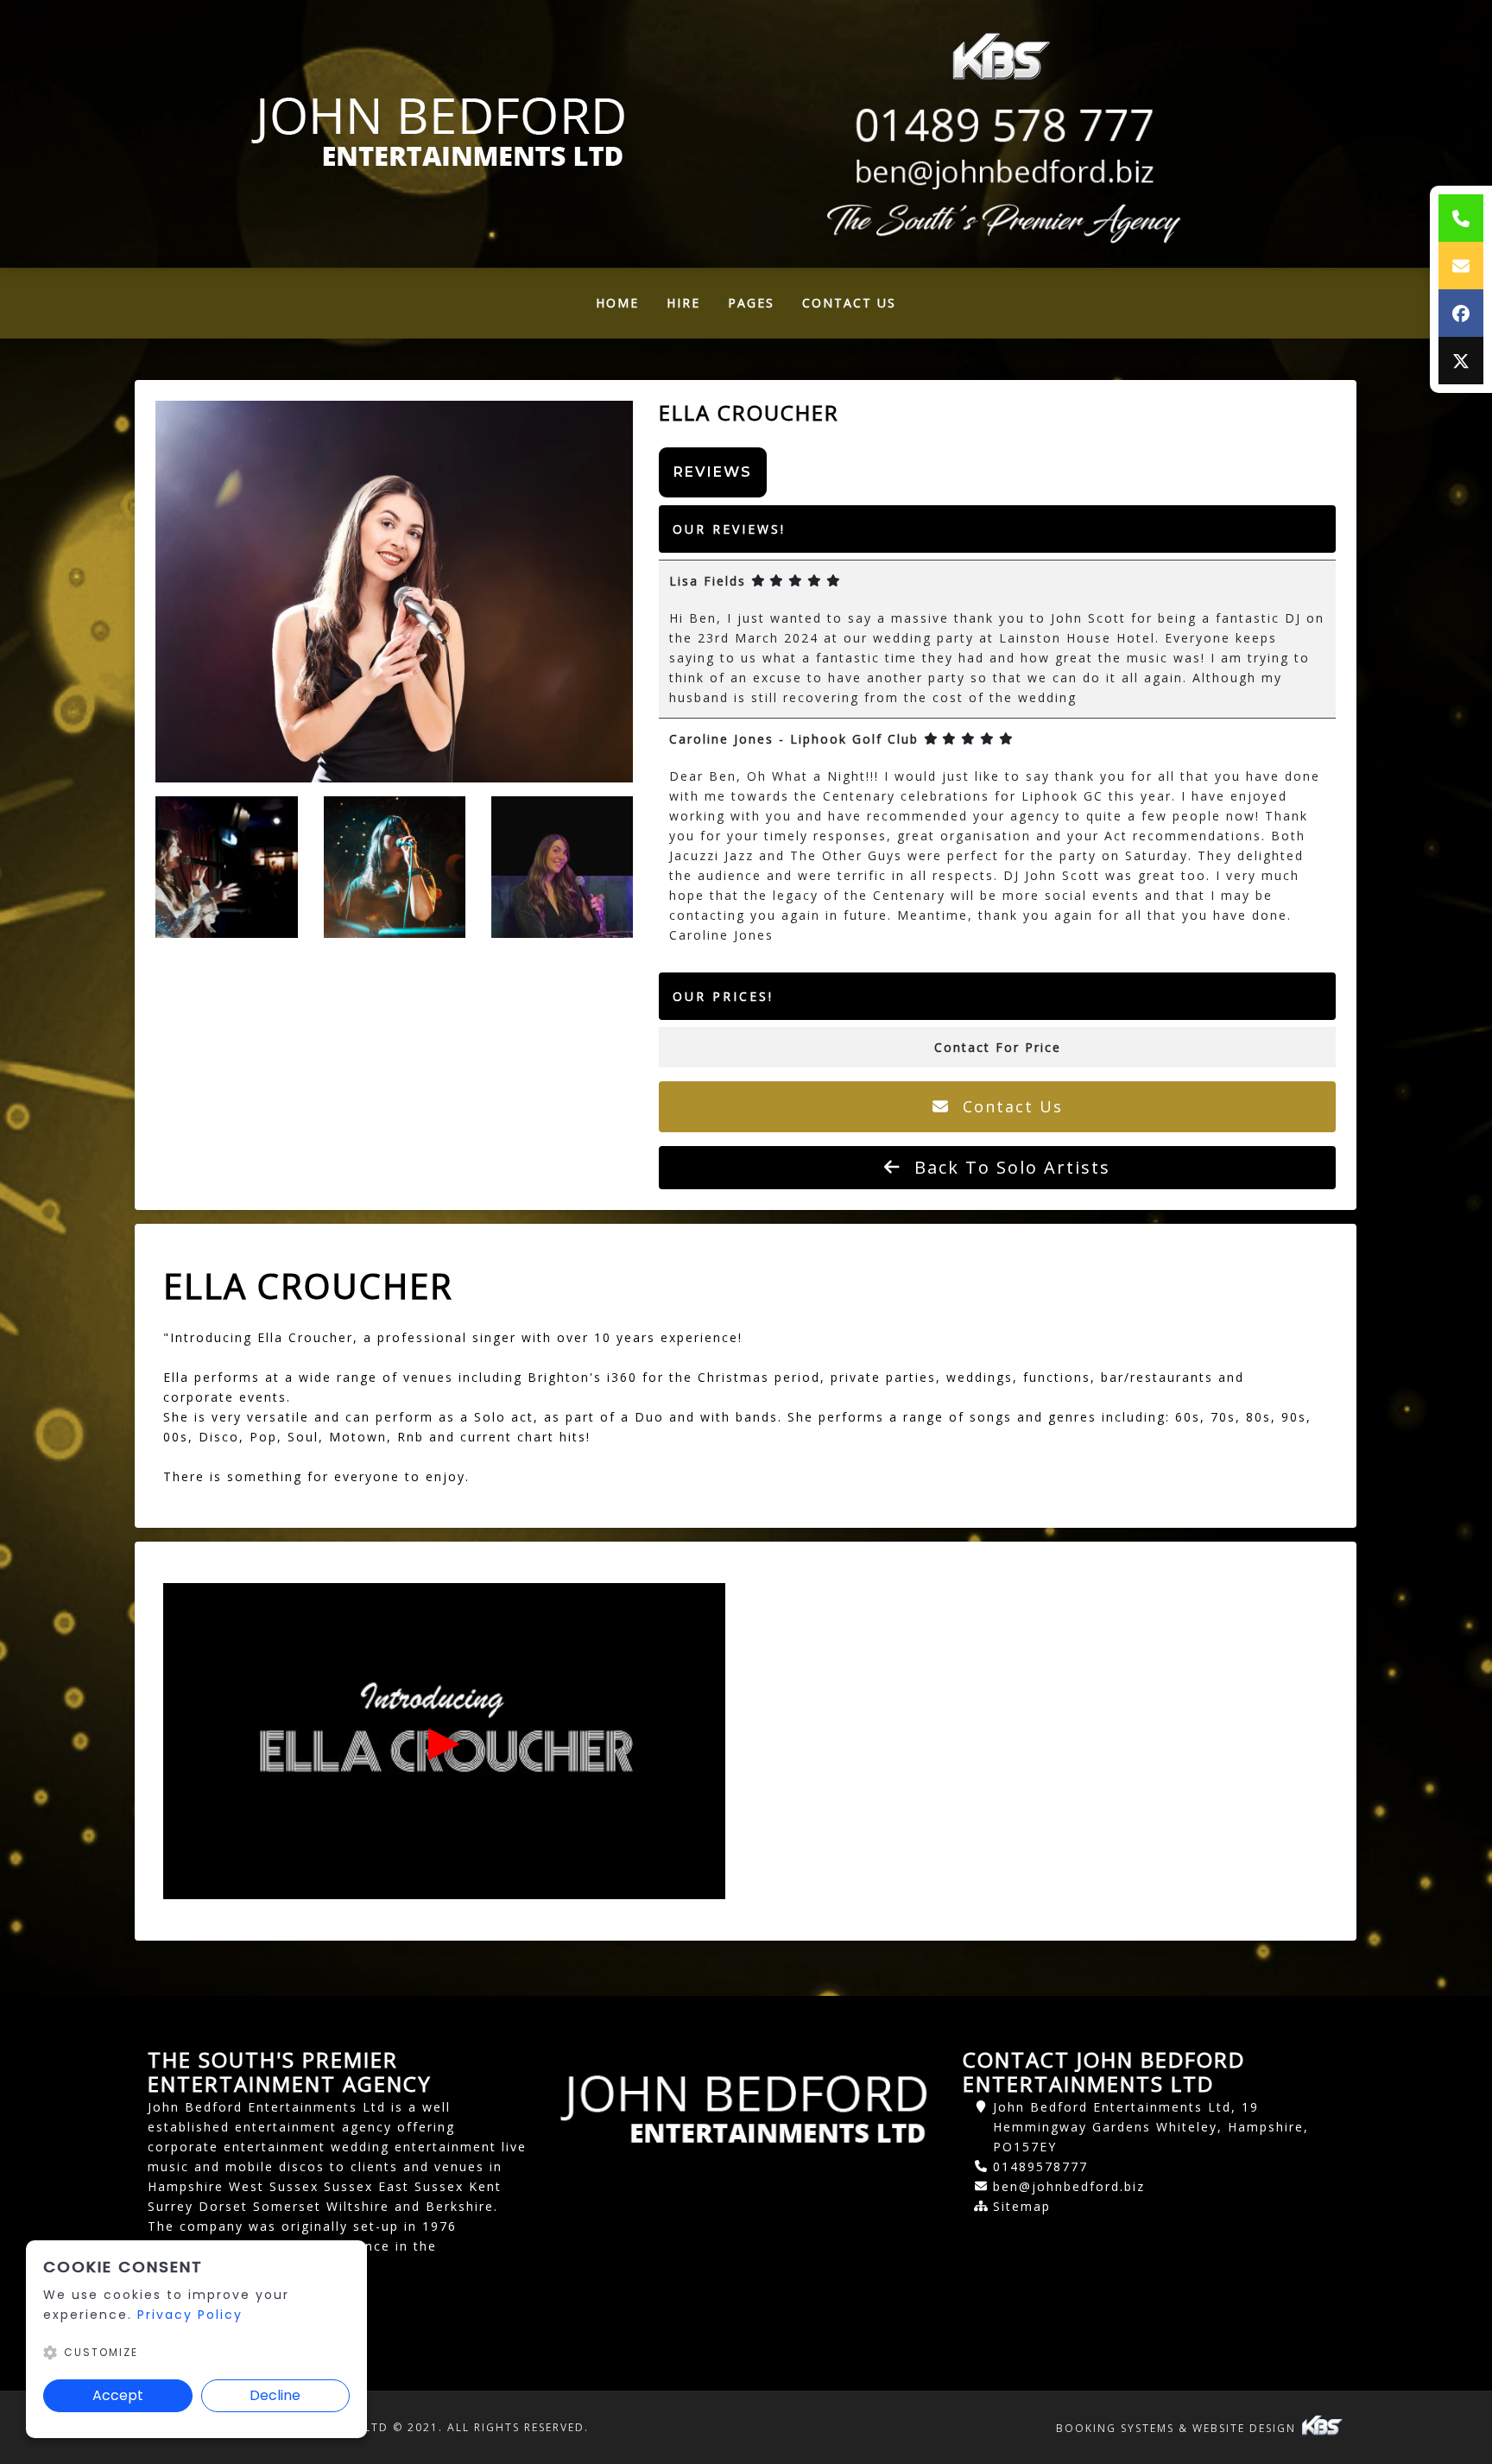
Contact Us (849, 303)
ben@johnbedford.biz (1069, 2186)
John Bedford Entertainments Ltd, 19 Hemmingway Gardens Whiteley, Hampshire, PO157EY (1151, 2127)
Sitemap (1022, 2206)
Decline (275, 2395)
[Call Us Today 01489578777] (1001, 126)
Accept (118, 2395)
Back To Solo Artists (1009, 1167)
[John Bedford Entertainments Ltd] (440, 134)
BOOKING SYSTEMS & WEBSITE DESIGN (1178, 2428)
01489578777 (1040, 2166)
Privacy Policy (190, 2315)
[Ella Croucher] (394, 592)
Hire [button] (683, 303)
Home (624, 307)
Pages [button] (751, 303)
